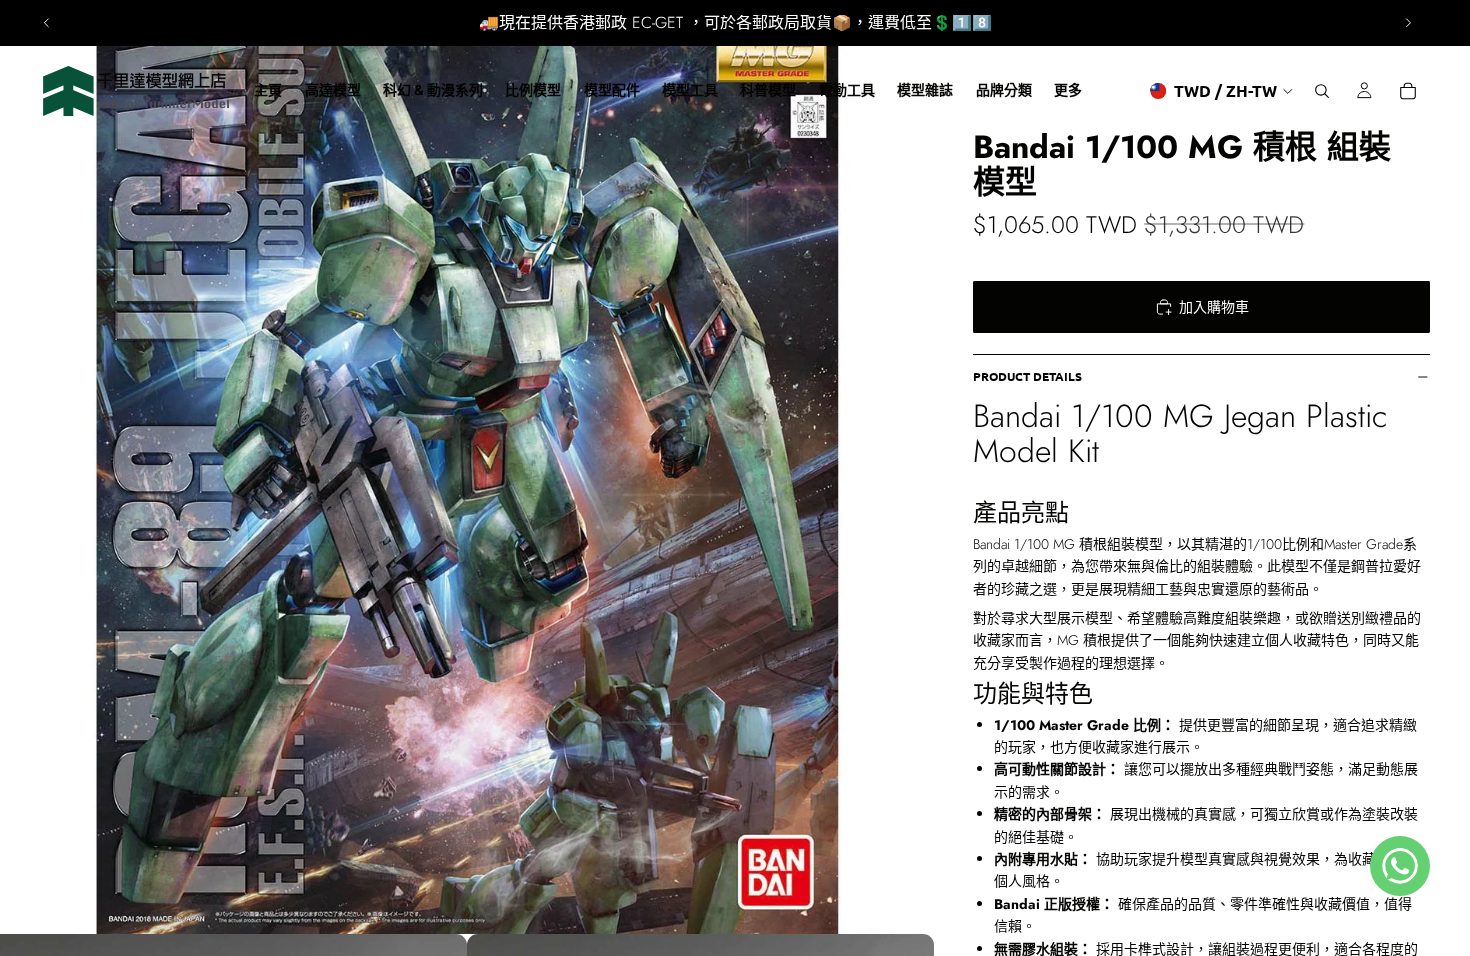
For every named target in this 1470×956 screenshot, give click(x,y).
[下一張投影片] (1408, 23)
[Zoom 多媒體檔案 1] (467, 467)
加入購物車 (1214, 307)
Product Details (1027, 376)
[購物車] (1408, 91)
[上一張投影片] (47, 23)
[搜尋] (1322, 91)
